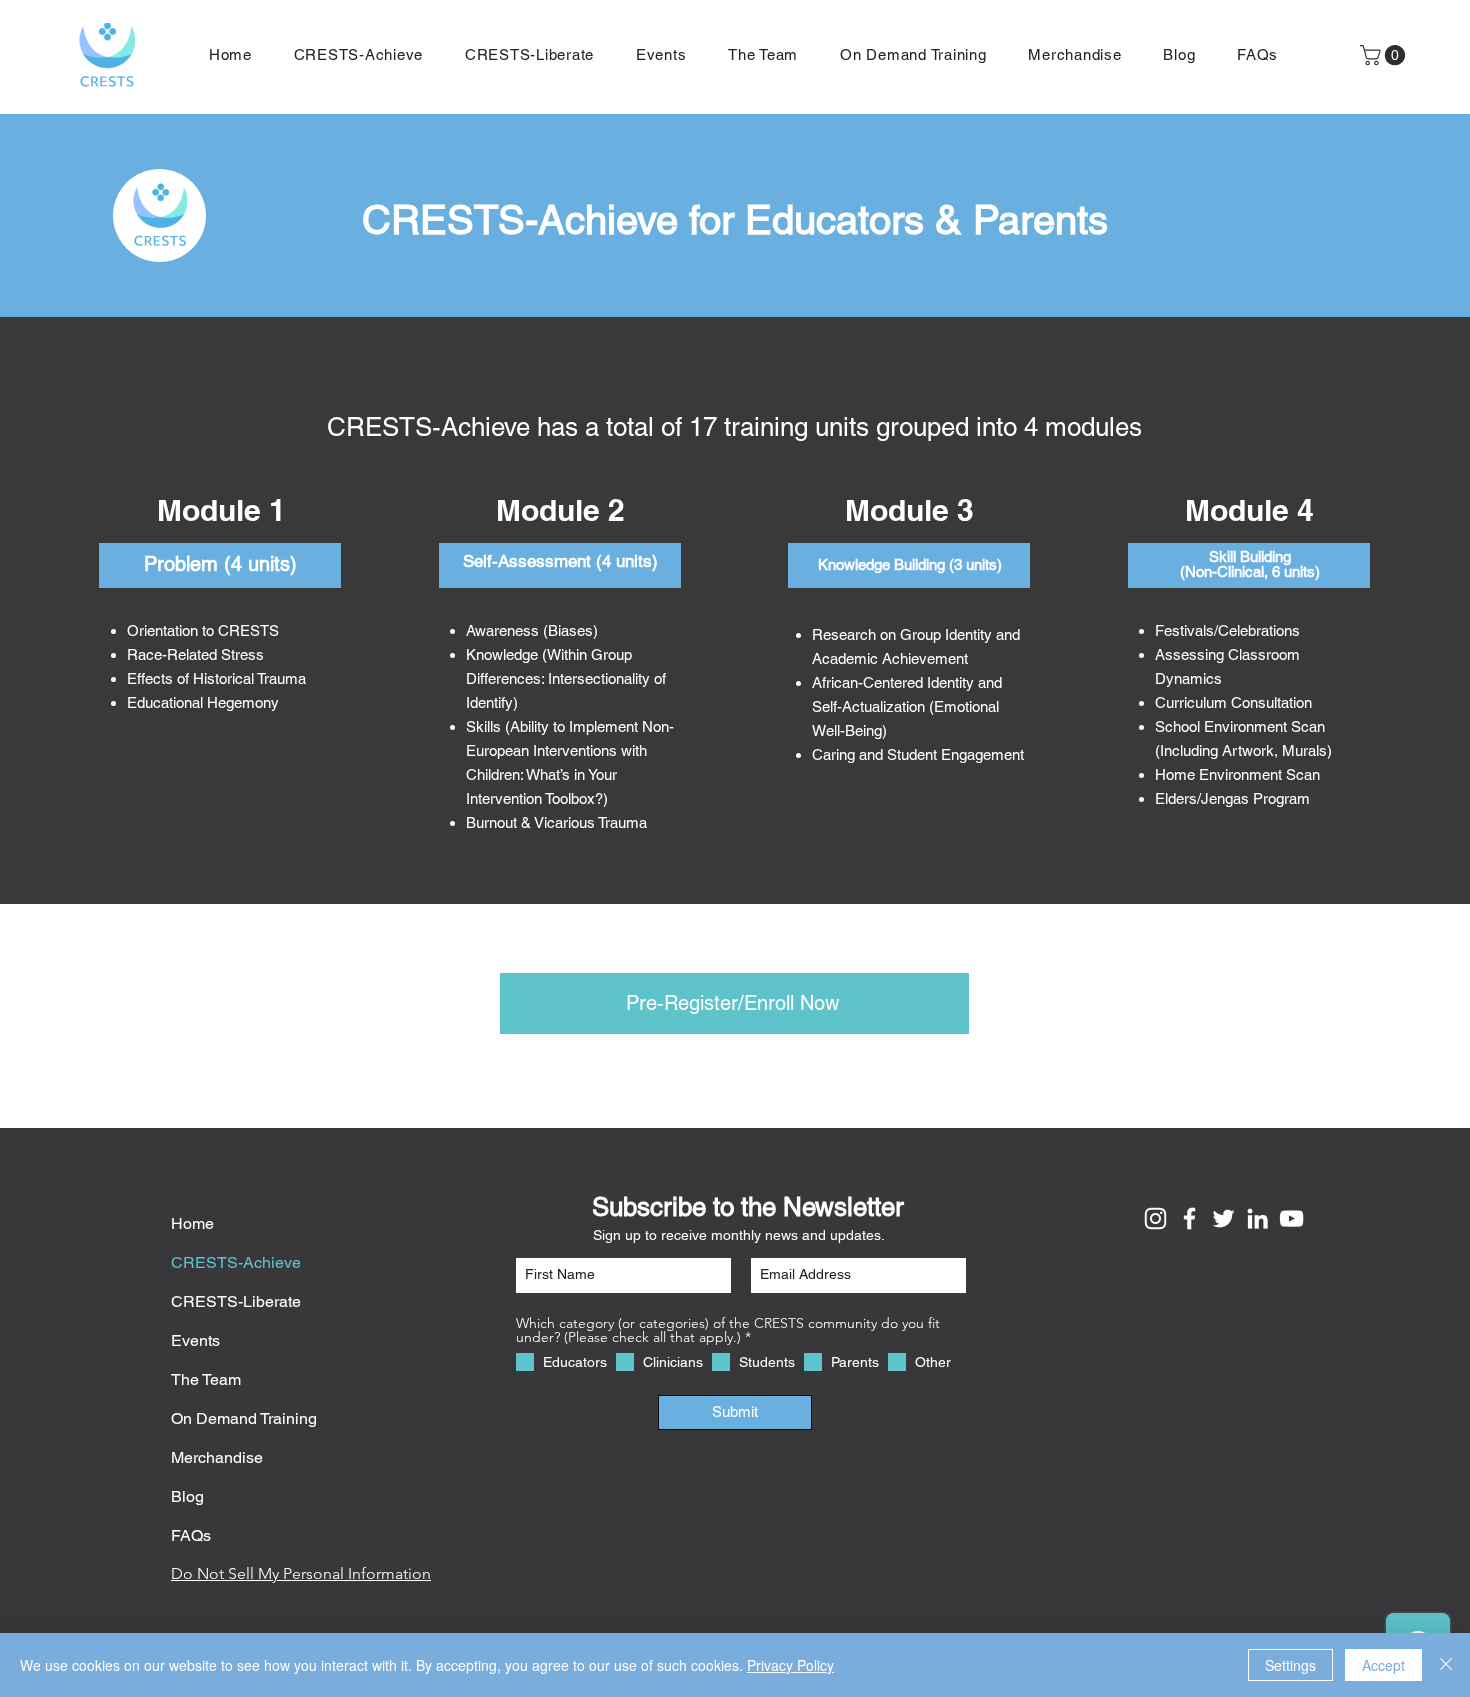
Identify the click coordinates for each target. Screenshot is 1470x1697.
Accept (1383, 1665)
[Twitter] (1223, 1218)
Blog (187, 1496)
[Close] (1446, 1665)
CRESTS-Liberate (236, 1301)
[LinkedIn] (1257, 1218)
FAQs (191, 1535)
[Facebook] (1189, 1218)
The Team (206, 1379)
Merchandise (217, 1457)
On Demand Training (244, 1418)
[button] (1074, 54)
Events (195, 1340)
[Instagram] (1155, 1218)
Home (192, 1223)
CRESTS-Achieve (236, 1262)
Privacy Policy (790, 1665)
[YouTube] (1291, 1218)
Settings (1290, 1665)
